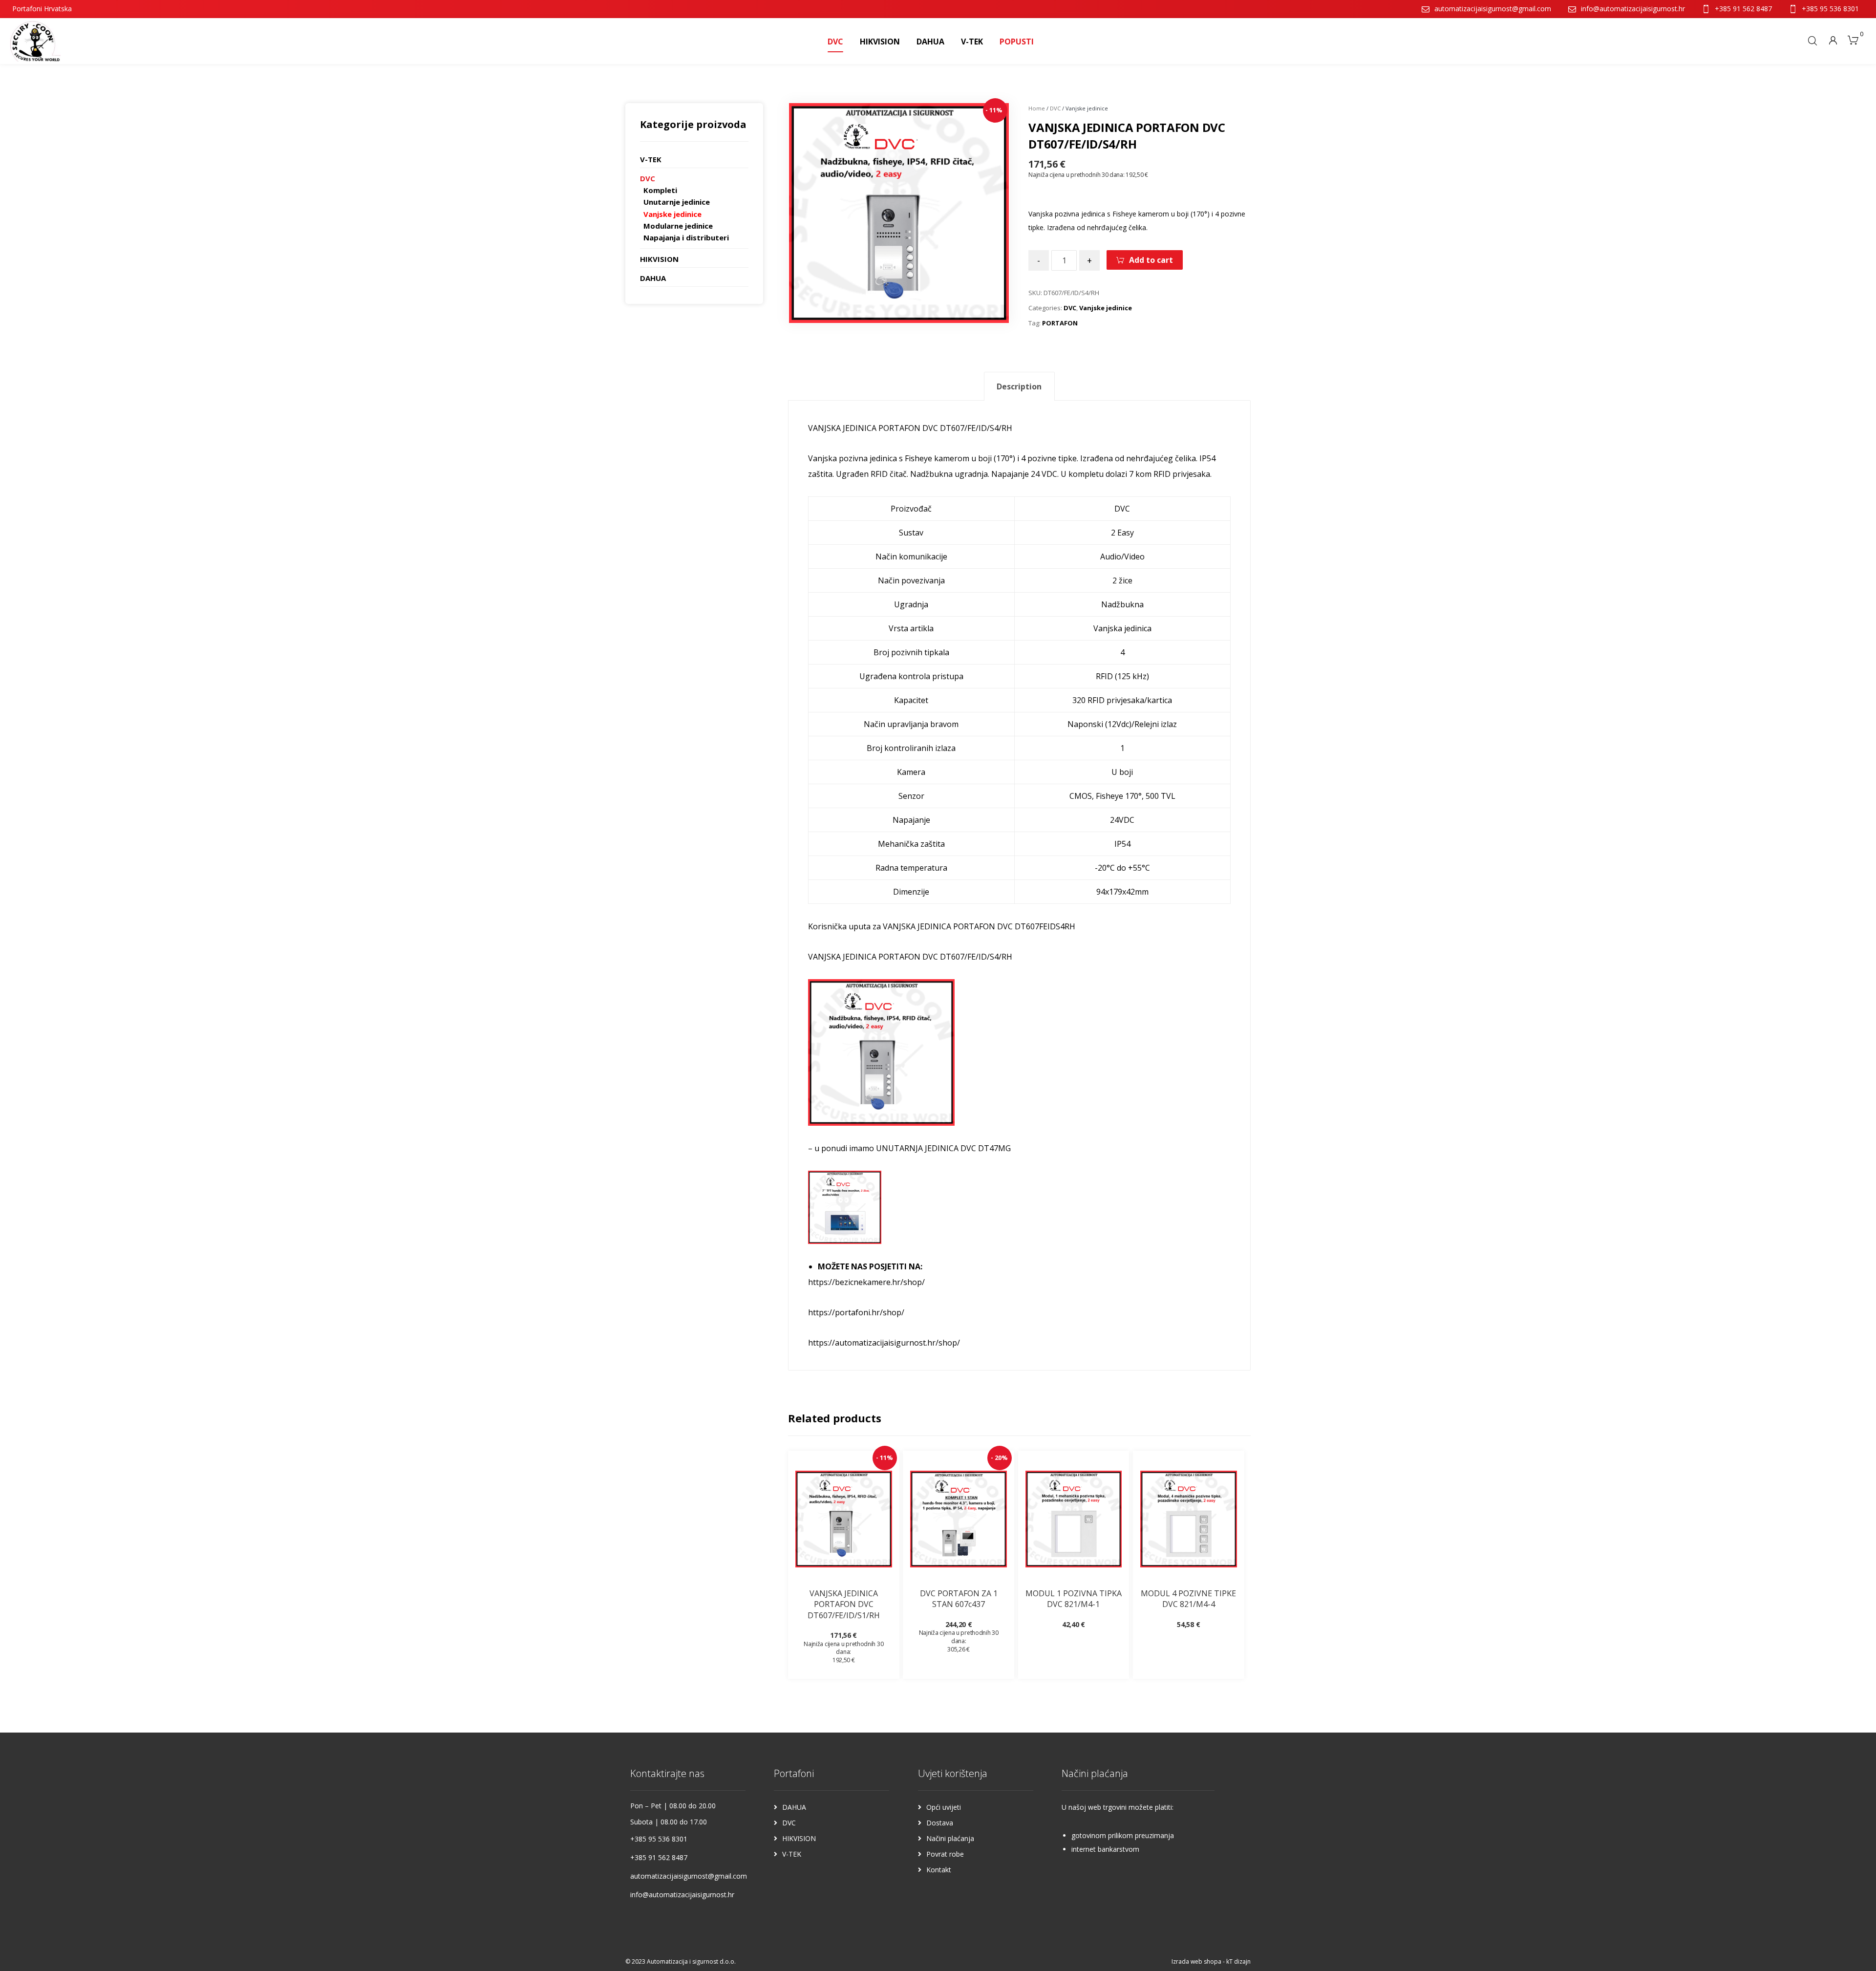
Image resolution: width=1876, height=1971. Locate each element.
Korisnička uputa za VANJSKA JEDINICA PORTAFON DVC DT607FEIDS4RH (942, 926)
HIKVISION (659, 259)
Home (1037, 108)
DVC (1055, 108)
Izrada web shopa (1196, 1961)
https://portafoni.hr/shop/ (856, 1312)
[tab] (1019, 386)
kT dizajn (1238, 1961)
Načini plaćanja (950, 1838)
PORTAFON (1060, 323)
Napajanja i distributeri (686, 237)
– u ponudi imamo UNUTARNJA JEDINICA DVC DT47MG (909, 1148)
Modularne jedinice (678, 226)
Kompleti (660, 190)
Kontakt (939, 1870)
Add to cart (1151, 260)
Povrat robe (945, 1854)
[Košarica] (1853, 39)
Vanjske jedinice (1106, 308)
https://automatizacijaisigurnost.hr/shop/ (884, 1343)
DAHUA (653, 278)
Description (1019, 386)
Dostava (940, 1823)
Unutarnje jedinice (677, 202)
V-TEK (651, 159)
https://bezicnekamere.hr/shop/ (866, 1282)
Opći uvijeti (944, 1807)
